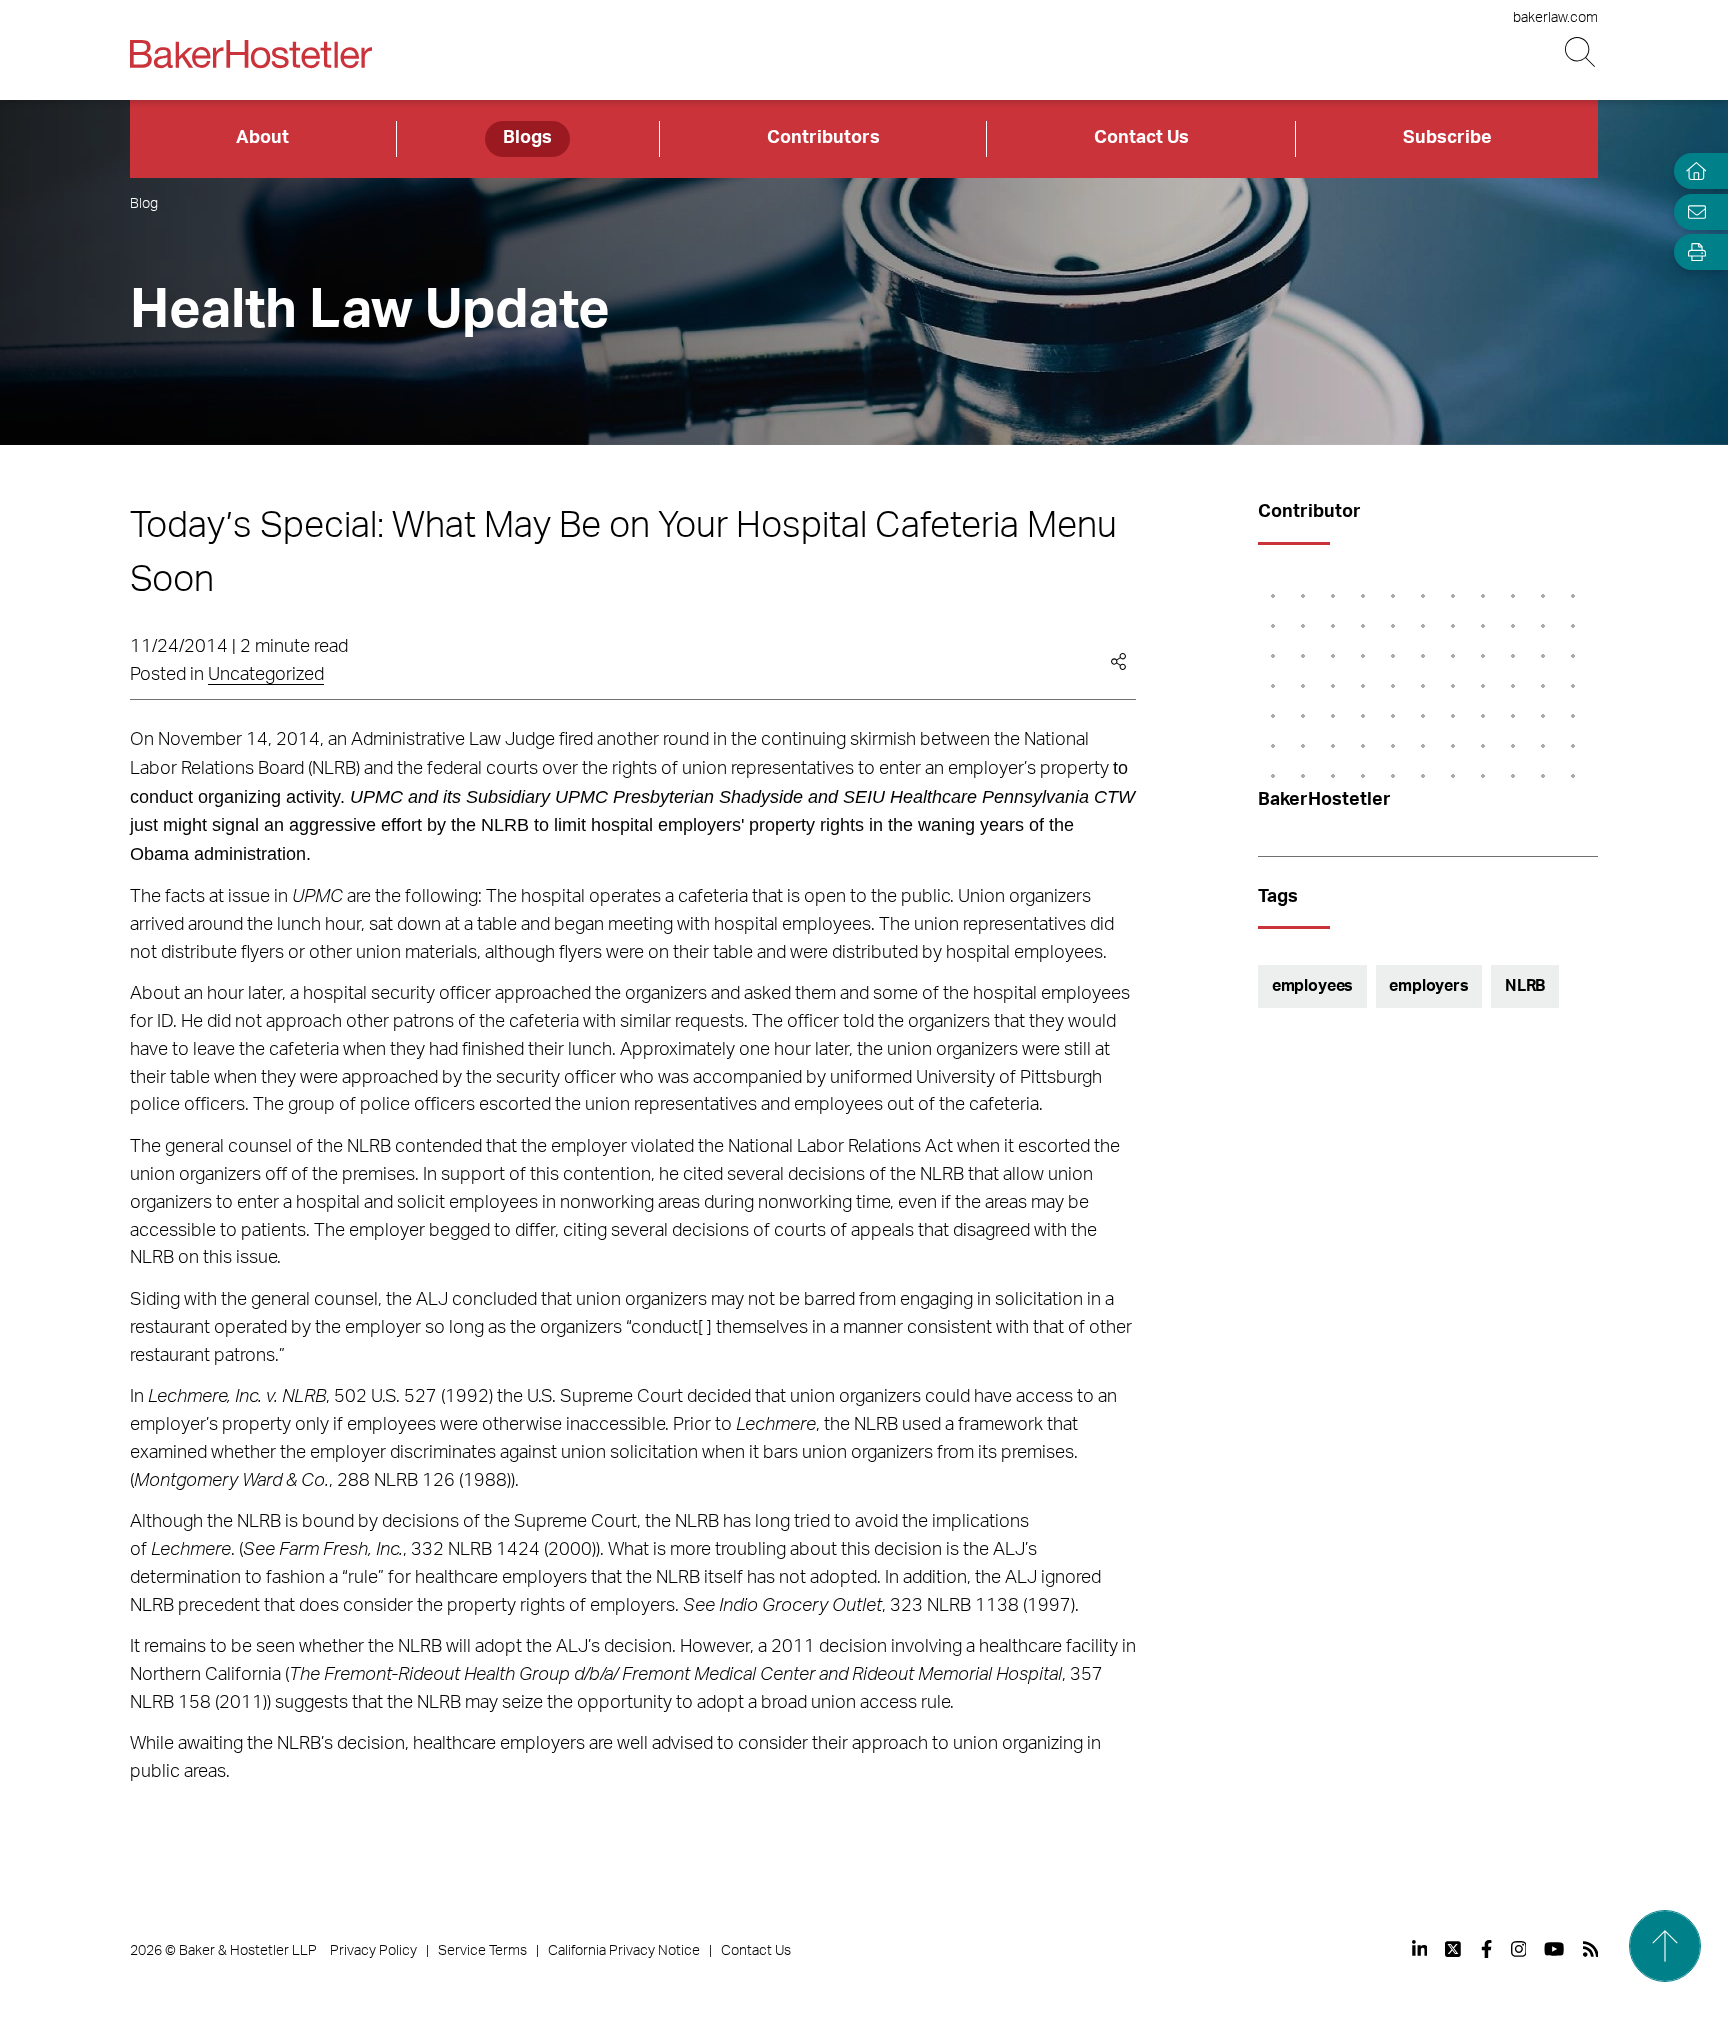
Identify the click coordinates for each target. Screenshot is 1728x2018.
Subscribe (1447, 138)
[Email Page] (1692, 211)
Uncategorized (266, 675)
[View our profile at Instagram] (1519, 1949)
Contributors (823, 138)
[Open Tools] (1692, 252)
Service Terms (482, 1951)
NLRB (1525, 986)
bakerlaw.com (1555, 18)
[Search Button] (1581, 52)
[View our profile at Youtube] (1554, 1949)
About (262, 138)
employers (1429, 986)
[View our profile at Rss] (1591, 1949)
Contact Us (1141, 138)
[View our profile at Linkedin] (1420, 1949)
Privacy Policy (373, 1951)
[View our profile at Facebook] (1486, 1949)
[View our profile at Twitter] (1454, 1949)
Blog (144, 204)
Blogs (527, 138)
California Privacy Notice (624, 1951)
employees (1313, 986)
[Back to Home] (251, 54)
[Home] (1692, 171)
